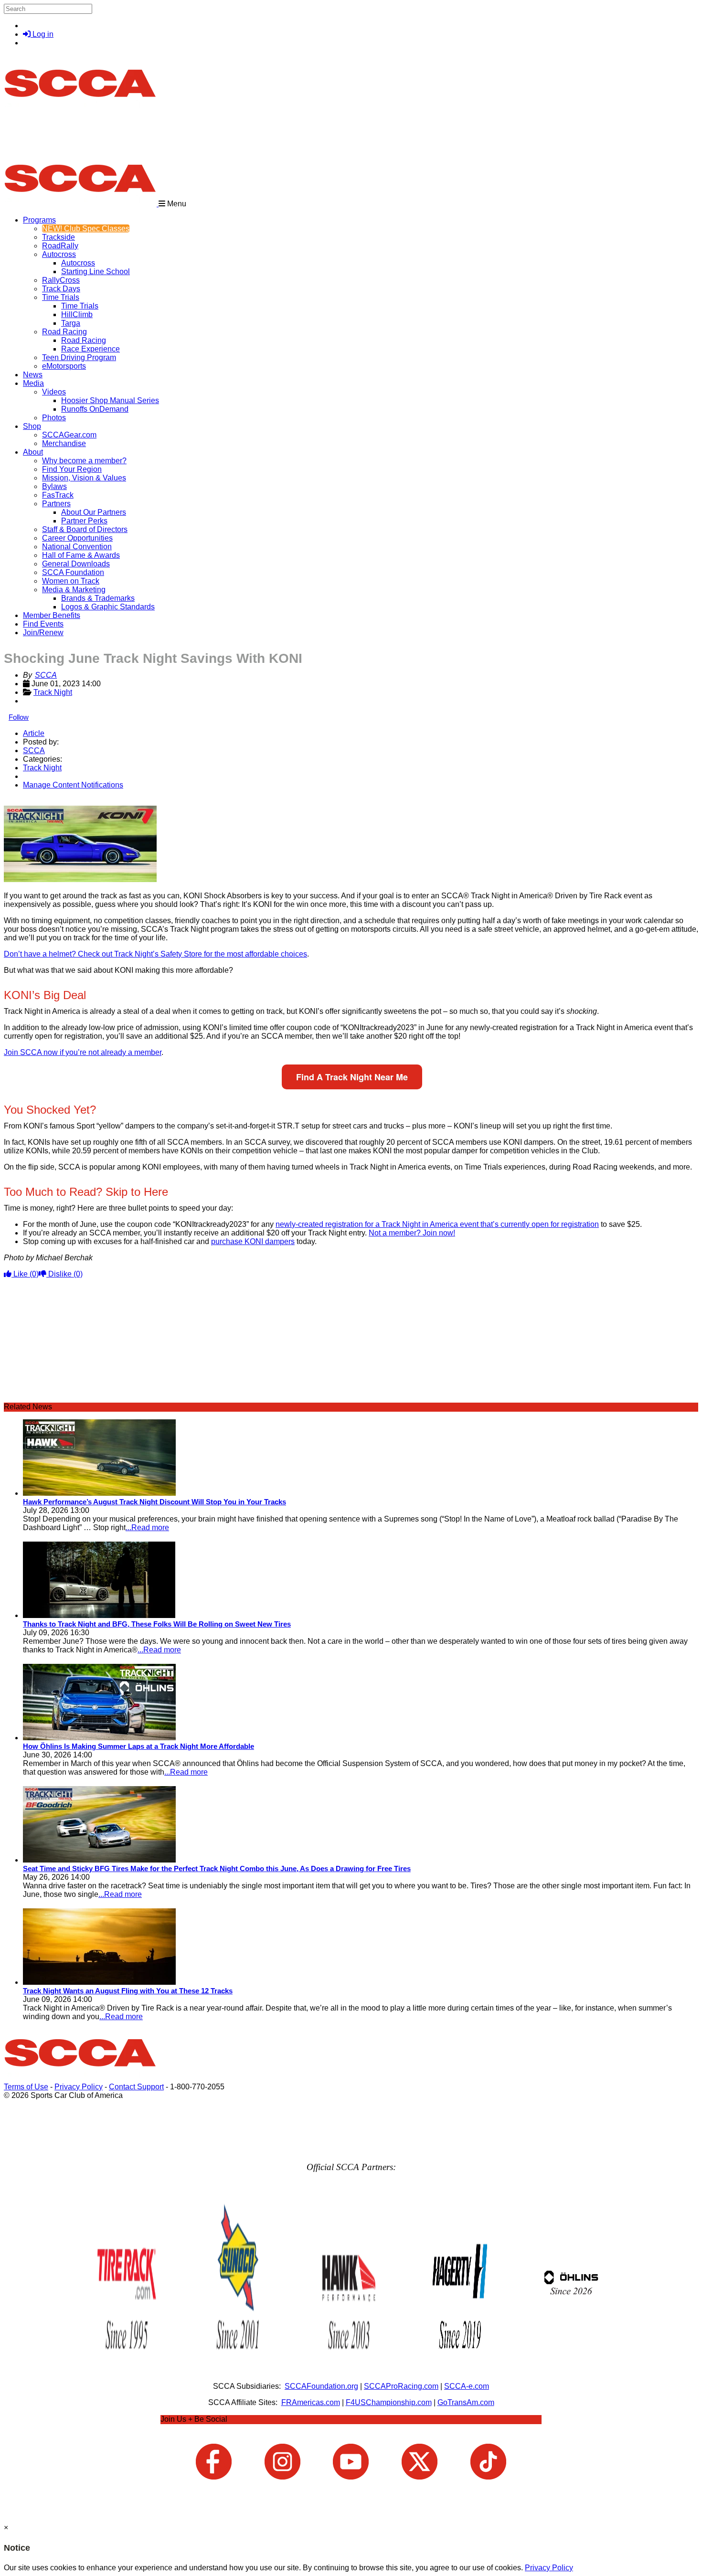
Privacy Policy (79, 2087)
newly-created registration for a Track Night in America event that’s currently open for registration (437, 1224)
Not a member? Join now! (412, 1233)
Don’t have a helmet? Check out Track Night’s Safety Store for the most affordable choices (155, 954)
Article (34, 733)
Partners (56, 504)
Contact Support (136, 2087)
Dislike (64, 1274)
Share (28, 801)
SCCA (46, 675)
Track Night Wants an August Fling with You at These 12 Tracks (128, 1991)
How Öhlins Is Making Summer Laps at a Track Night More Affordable (138, 1746)
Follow (19, 717)
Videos (54, 392)
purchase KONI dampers (253, 1241)
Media (33, 383)
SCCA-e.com (467, 2386)
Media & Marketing (74, 590)
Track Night (53, 692)
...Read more (147, 1528)
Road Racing (64, 332)
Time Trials (61, 297)
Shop (32, 426)
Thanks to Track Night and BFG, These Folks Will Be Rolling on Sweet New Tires (157, 1624)
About (33, 452)
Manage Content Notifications (73, 785)
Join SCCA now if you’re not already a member (83, 1052)
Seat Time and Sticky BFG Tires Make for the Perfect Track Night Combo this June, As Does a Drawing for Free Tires (217, 1868)
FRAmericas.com (311, 2402)
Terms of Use (26, 2087)
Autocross (59, 254)
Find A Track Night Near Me (352, 1077)
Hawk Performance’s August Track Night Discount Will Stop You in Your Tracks (154, 1502)
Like (25, 1274)
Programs (39, 220)
